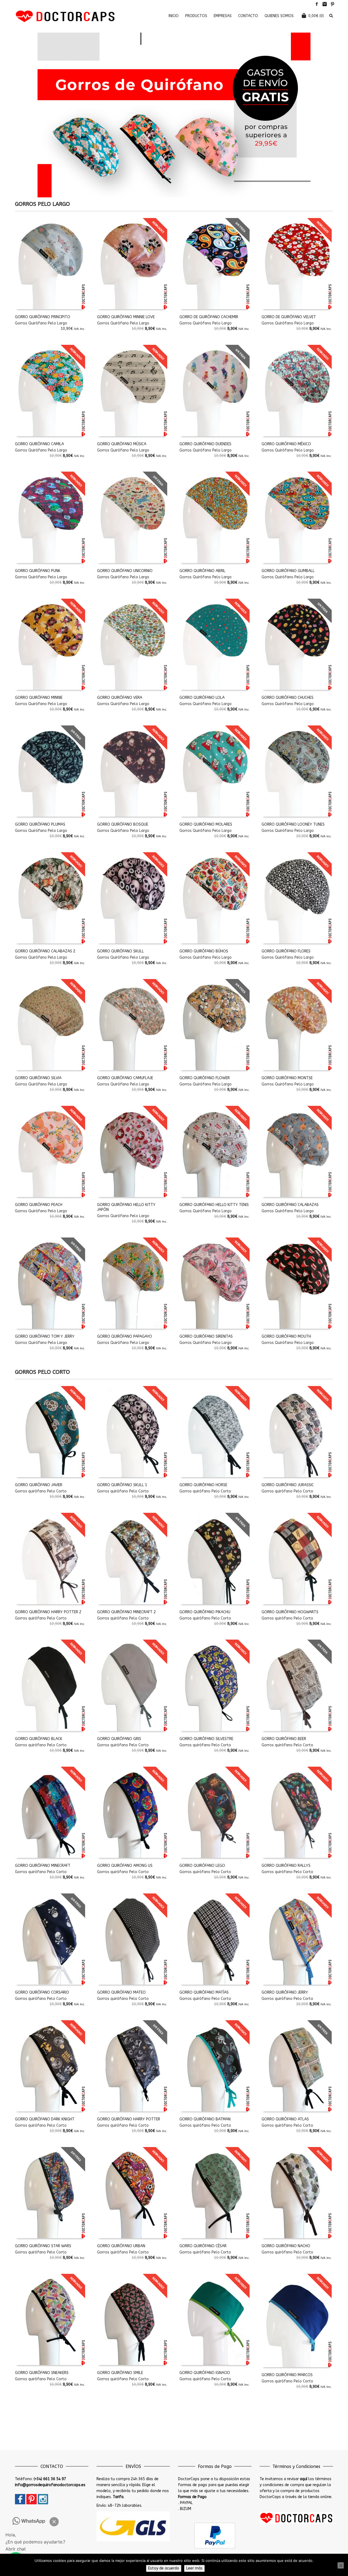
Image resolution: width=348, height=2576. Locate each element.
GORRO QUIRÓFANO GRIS (119, 1739)
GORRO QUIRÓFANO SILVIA (38, 1078)
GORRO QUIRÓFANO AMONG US (125, 1866)
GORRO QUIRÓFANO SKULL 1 (122, 1485)
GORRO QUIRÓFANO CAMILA (39, 444)
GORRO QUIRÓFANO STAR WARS (43, 2246)
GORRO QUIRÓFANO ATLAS (285, 2119)
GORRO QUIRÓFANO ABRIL (202, 571)
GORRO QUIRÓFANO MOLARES (206, 824)
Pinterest (333, 4)
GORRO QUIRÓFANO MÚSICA (122, 444)
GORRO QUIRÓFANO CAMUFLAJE (125, 1078)
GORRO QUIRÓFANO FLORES (286, 951)
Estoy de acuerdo (164, 2568)
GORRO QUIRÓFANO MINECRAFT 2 (126, 1612)
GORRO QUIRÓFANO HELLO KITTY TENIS (214, 1205)
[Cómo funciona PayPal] (215, 2535)
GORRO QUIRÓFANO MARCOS (287, 2375)
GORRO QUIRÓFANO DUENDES (205, 444)
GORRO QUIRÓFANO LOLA (202, 698)
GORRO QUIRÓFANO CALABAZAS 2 (45, 951)
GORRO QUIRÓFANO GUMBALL (288, 571)
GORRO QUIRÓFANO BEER (284, 1739)
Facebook (317, 4)
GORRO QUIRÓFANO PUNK (38, 571)
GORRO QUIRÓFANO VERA (120, 698)
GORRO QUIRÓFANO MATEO (121, 1992)
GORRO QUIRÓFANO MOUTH (286, 1336)
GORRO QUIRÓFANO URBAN (121, 2246)
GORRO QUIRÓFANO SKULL (120, 951)
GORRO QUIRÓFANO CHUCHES (288, 698)
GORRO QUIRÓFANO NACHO (286, 2246)
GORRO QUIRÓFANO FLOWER (205, 1078)
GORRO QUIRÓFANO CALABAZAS (290, 1205)
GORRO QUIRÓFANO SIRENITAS (206, 1336)
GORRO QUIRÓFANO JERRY (285, 1992)
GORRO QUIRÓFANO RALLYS (286, 1866)
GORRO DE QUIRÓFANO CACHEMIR (209, 317)
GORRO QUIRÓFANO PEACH (39, 1205)
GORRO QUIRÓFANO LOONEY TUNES (293, 824)
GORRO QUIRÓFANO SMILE (120, 2373)
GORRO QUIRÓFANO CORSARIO (42, 1992)
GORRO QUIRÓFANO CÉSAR (203, 2246)
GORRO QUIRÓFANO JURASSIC (288, 1485)
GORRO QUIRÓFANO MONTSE (287, 1078)
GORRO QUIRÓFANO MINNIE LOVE (126, 317)
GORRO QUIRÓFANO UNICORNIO (125, 571)
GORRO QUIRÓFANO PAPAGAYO (125, 1336)
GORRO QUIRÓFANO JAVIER (39, 1485)
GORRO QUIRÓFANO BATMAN (205, 2119)
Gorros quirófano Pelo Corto (41, 1491)
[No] (341, 2565)
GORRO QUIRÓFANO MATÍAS (204, 1992)
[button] (54, 2522)
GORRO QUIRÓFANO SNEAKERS (42, 2373)
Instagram (325, 4)
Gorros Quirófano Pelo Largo (41, 323)
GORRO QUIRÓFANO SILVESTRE (206, 1739)
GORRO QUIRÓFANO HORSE (203, 1485)
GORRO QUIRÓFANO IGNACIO (205, 2373)
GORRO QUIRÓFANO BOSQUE (123, 824)
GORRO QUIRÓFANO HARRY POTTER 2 (48, 1612)
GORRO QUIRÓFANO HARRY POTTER (129, 2119)
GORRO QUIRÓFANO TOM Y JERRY (45, 1336)
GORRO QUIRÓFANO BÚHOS (204, 951)
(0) (316, 16)
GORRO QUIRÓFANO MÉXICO (286, 444)
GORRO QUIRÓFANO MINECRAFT (43, 1866)
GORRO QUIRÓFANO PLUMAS (40, 824)
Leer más (194, 2568)
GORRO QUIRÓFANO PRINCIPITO (43, 317)
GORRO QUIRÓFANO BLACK (39, 1739)
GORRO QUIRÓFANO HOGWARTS (290, 1612)
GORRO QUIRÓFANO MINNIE (39, 698)
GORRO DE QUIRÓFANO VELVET (289, 317)
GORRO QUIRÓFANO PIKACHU (205, 1612)
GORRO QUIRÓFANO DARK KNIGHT (45, 2119)
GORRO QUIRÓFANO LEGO (202, 1866)
